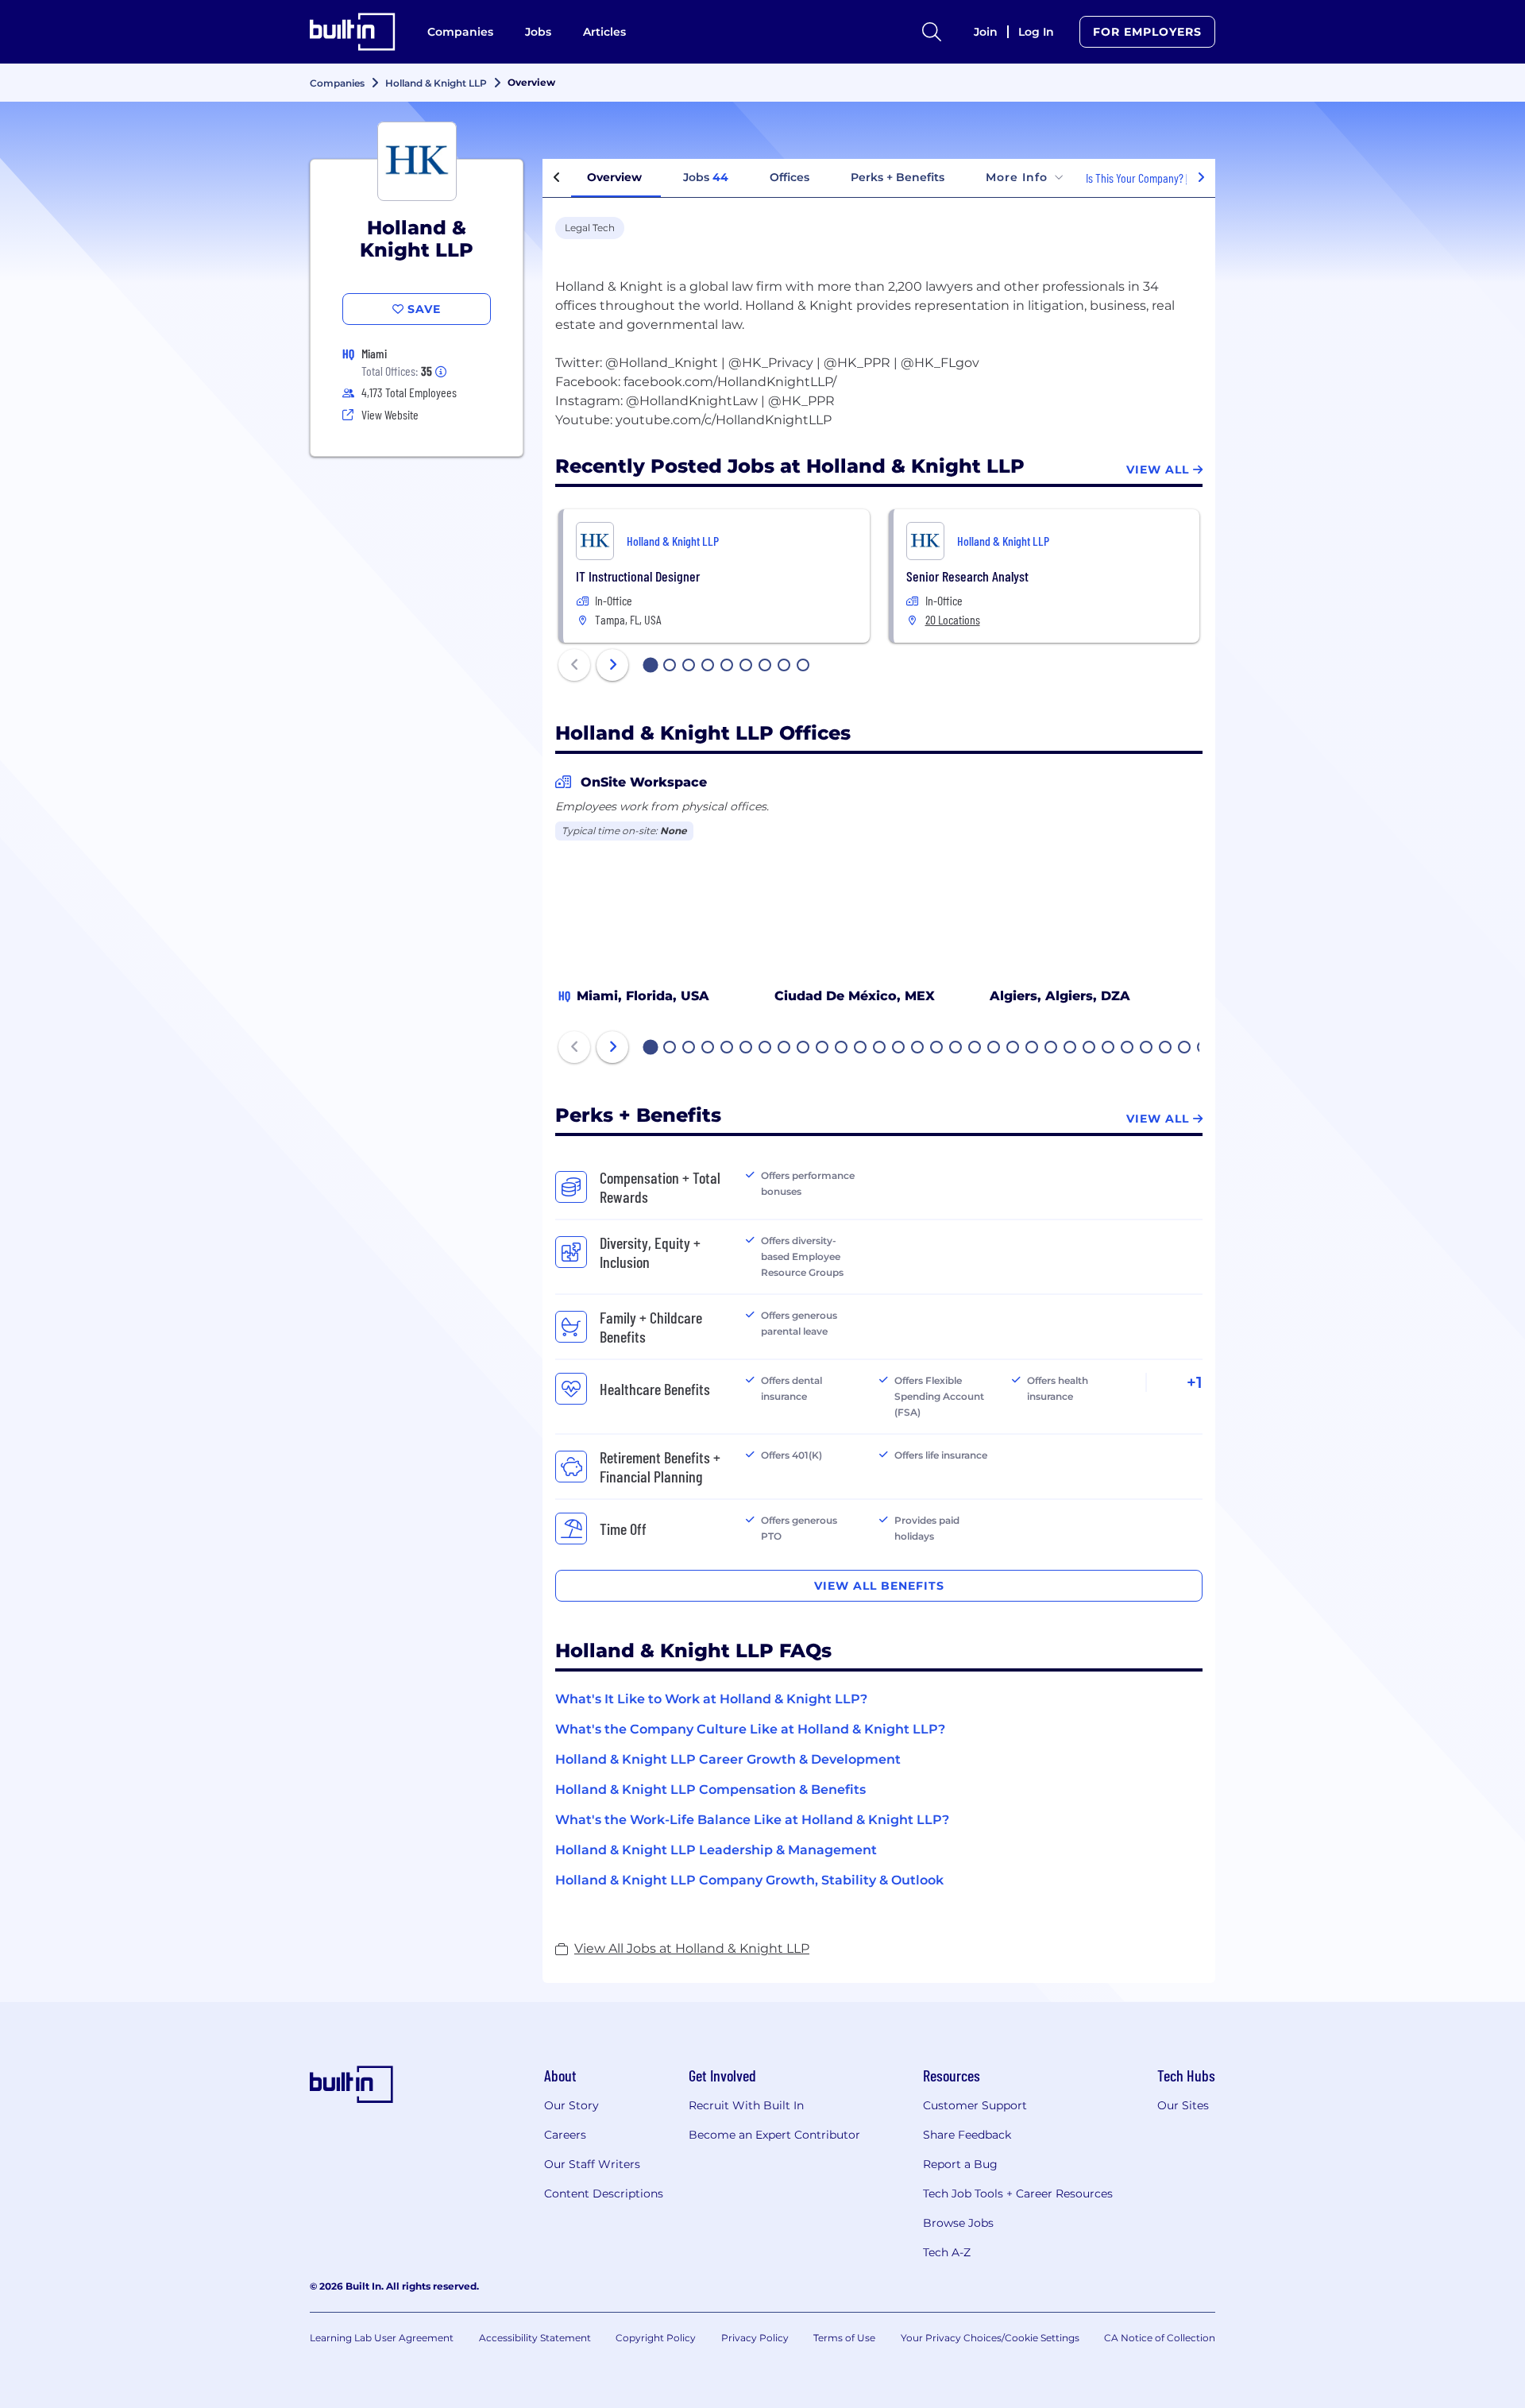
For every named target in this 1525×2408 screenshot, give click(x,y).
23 (1071, 1049)
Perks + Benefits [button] (898, 177)
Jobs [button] (706, 177)
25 (1109, 1049)
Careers (565, 2135)
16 (937, 1049)
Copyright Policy (656, 2338)
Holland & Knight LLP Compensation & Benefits (710, 1790)
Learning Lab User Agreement (382, 2338)
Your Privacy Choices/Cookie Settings (990, 2338)
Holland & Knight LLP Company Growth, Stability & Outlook (749, 1880)
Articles (604, 32)
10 (823, 1049)
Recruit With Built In (746, 2105)
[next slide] (612, 665)
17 (956, 1049)
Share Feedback (967, 2135)
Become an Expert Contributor (774, 2135)
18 (975, 1049)
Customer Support (975, 2105)
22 (1052, 1049)
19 (994, 1049)
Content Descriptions (604, 2193)
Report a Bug (960, 2164)
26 (1128, 1049)
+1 (1195, 1382)
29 (1185, 1049)
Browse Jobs (958, 2223)
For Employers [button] (1147, 32)
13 (880, 1049)
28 (1166, 1049)
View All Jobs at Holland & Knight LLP (692, 1948)
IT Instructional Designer (638, 576)
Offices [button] (790, 177)
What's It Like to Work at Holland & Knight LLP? (711, 1699)
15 (918, 1049)
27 (1147, 1049)
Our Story (571, 2105)
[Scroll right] (1201, 178)
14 (899, 1049)
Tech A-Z (947, 2252)
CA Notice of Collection (1160, 2338)
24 (1090, 1049)
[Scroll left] (557, 178)
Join (986, 32)
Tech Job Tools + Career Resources (1018, 2193)
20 (1013, 1049)
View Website (390, 414)
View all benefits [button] (879, 1586)
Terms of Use (844, 2338)
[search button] (932, 32)
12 (861, 1049)
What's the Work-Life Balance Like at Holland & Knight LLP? (752, 1820)
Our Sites (1183, 2105)
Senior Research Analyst (967, 576)
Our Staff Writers (592, 2164)
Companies (460, 32)
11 (841, 1049)
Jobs (538, 32)
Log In (1036, 32)
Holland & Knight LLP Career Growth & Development (728, 1759)
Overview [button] (614, 177)
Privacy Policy (755, 2338)
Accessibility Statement (535, 2338)
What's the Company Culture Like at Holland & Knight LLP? (750, 1729)
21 (1033, 1049)
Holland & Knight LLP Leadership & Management (716, 1850)
